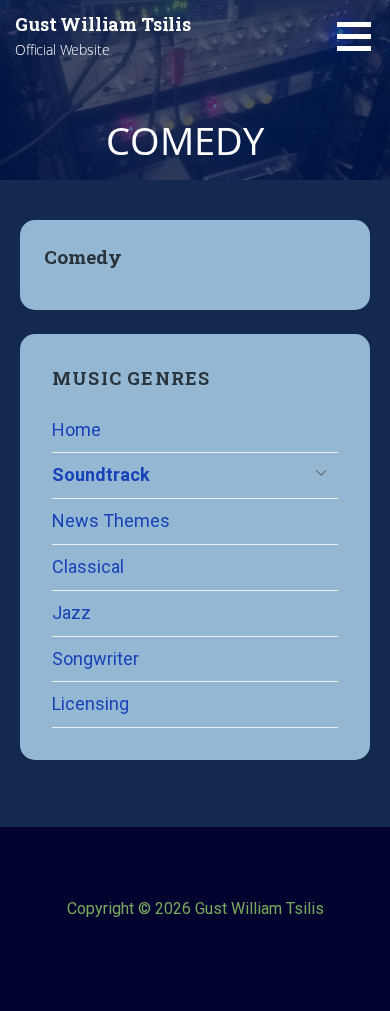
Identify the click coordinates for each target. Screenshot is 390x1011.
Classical (88, 566)
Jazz (71, 612)
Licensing (90, 703)
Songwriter (95, 658)
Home (76, 429)
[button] (361, 36)
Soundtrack (101, 474)
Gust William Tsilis (103, 24)
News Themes (111, 520)
